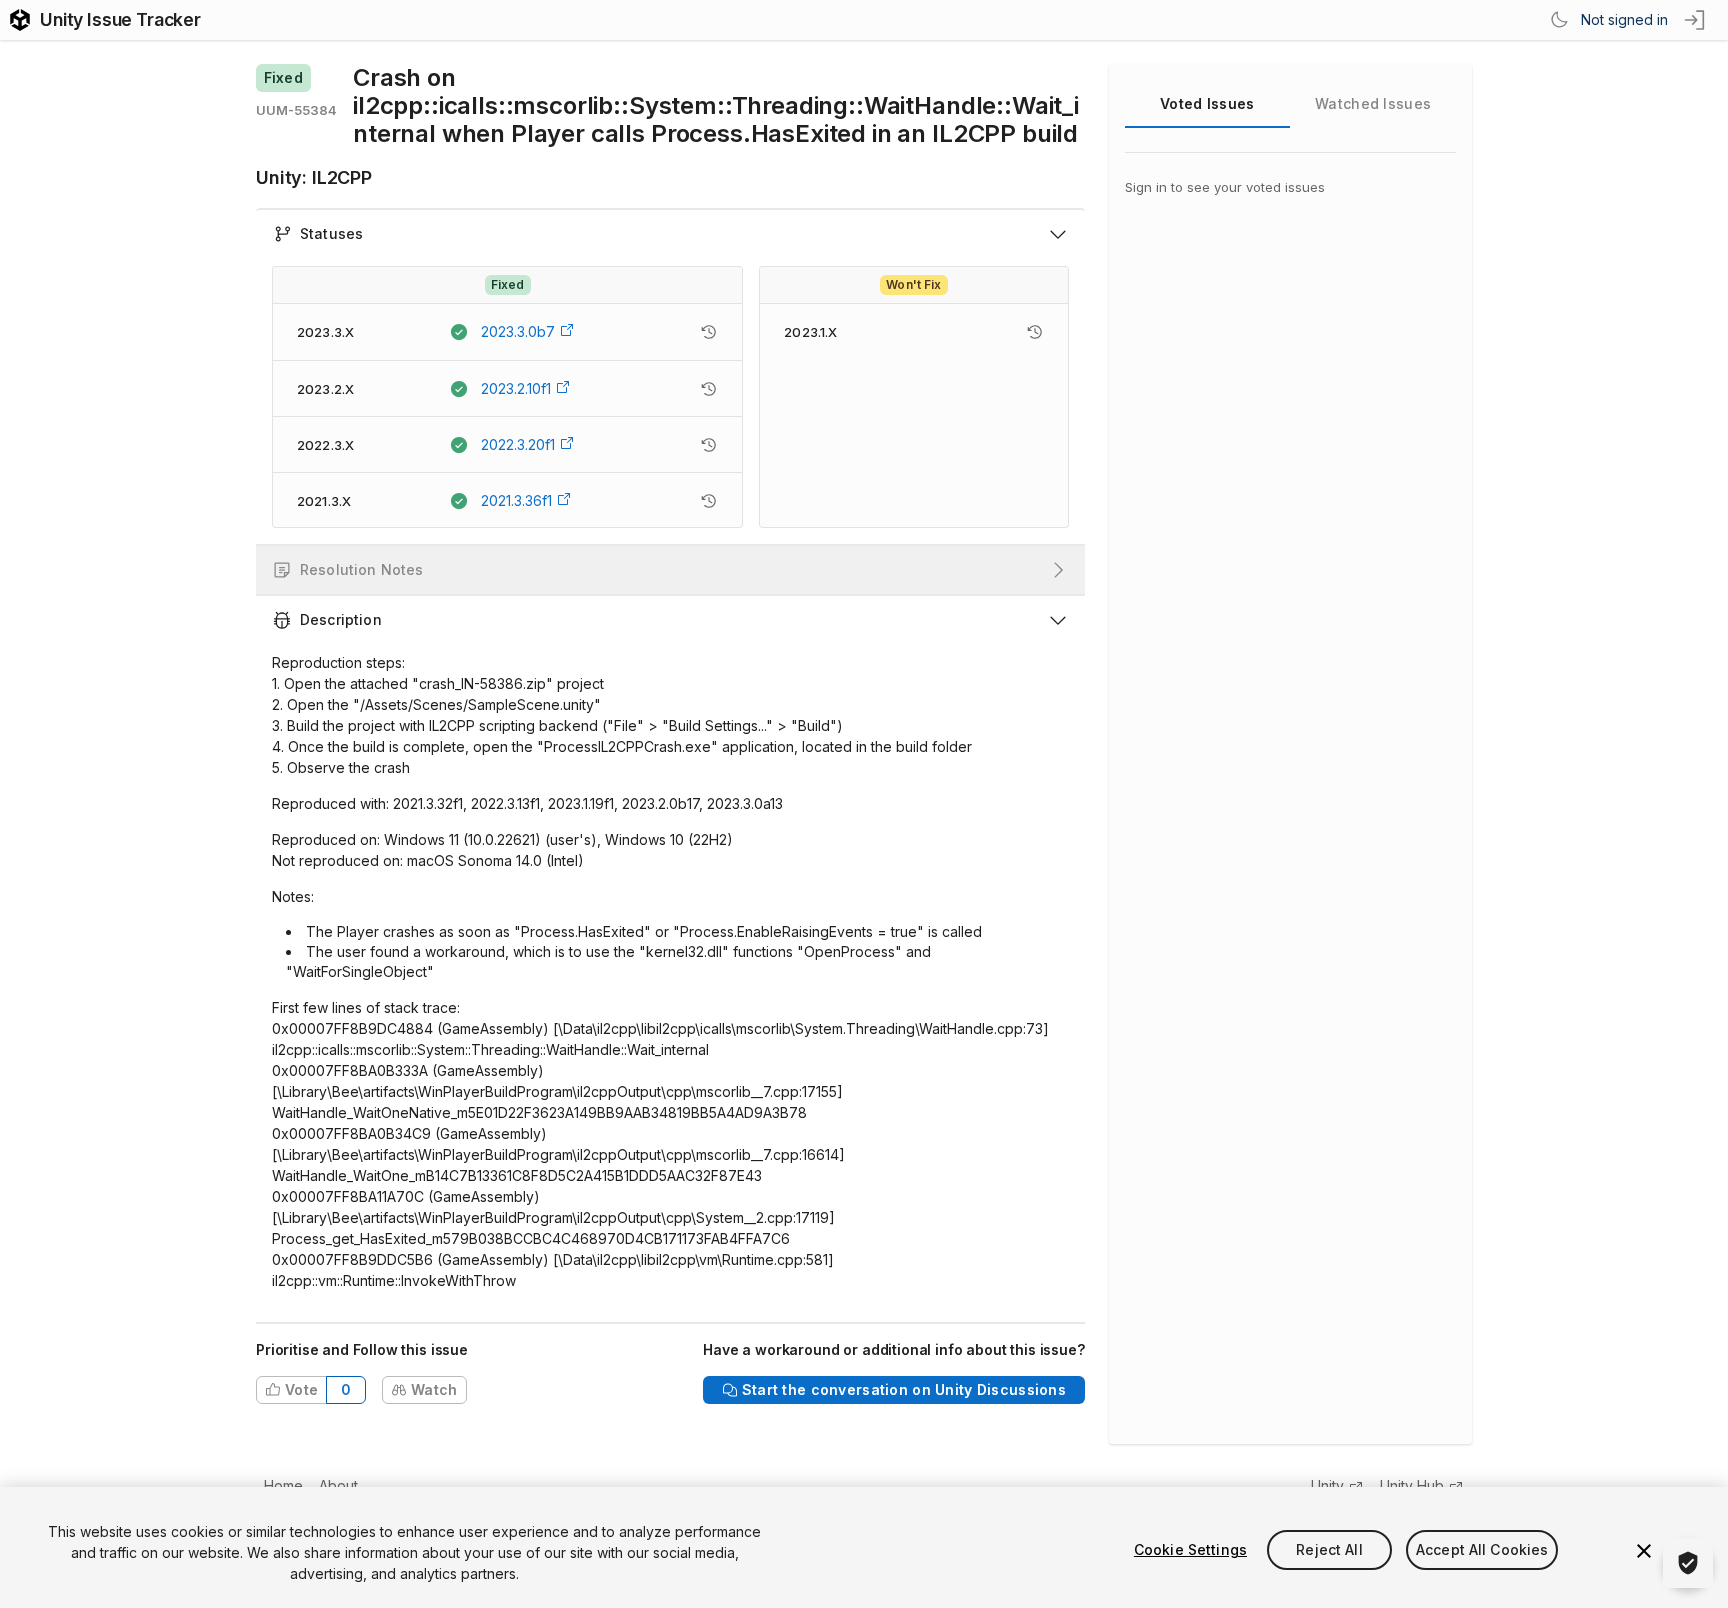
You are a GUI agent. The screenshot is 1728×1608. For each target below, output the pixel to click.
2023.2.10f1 (516, 388)
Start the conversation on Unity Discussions (904, 1389)
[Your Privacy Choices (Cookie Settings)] (1688, 1563)
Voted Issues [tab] (1207, 103)
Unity (1327, 1485)
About (338, 1485)
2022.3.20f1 (518, 444)
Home (283, 1485)
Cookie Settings (1190, 1549)
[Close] (1644, 1551)
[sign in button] (1696, 20)
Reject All (1329, 1549)
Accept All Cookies (1482, 1549)
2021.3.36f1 (516, 500)
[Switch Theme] (1559, 20)
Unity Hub (1412, 1485)
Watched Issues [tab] (1373, 103)
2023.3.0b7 (518, 331)
